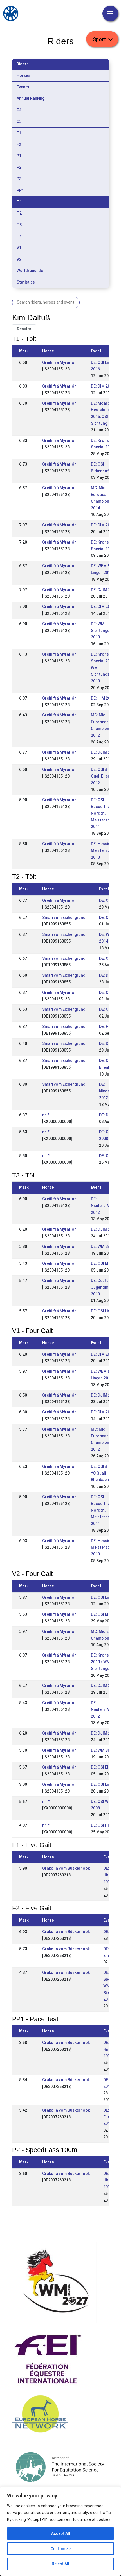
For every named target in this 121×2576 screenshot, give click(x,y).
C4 (19, 110)
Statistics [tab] (26, 282)
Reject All (60, 2564)
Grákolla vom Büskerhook (66, 1868)
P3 (19, 179)
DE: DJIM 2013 (104, 590)
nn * (46, 1115)
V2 (19, 259)
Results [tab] (24, 329)
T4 (19, 236)
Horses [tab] (23, 75)
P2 (19, 167)
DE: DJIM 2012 (104, 752)
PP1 (20, 190)
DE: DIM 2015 (103, 386)
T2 (19, 213)
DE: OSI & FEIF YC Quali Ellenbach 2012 (105, 1473)
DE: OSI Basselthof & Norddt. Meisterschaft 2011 (104, 813)
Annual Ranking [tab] (31, 98)
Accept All (61, 2533)
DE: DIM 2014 (103, 525)
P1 (19, 156)
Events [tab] (23, 87)
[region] (60, 2531)
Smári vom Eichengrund (64, 918)
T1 (19, 202)
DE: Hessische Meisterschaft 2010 (104, 850)
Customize (61, 2549)
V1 (19, 248)
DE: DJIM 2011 (104, 1229)
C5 (19, 121)
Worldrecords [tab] (30, 271)
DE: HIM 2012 (103, 698)
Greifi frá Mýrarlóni (60, 362)
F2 (19, 144)
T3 (19, 225)
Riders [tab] (23, 64)
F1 (19, 133)
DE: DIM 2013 (103, 607)
